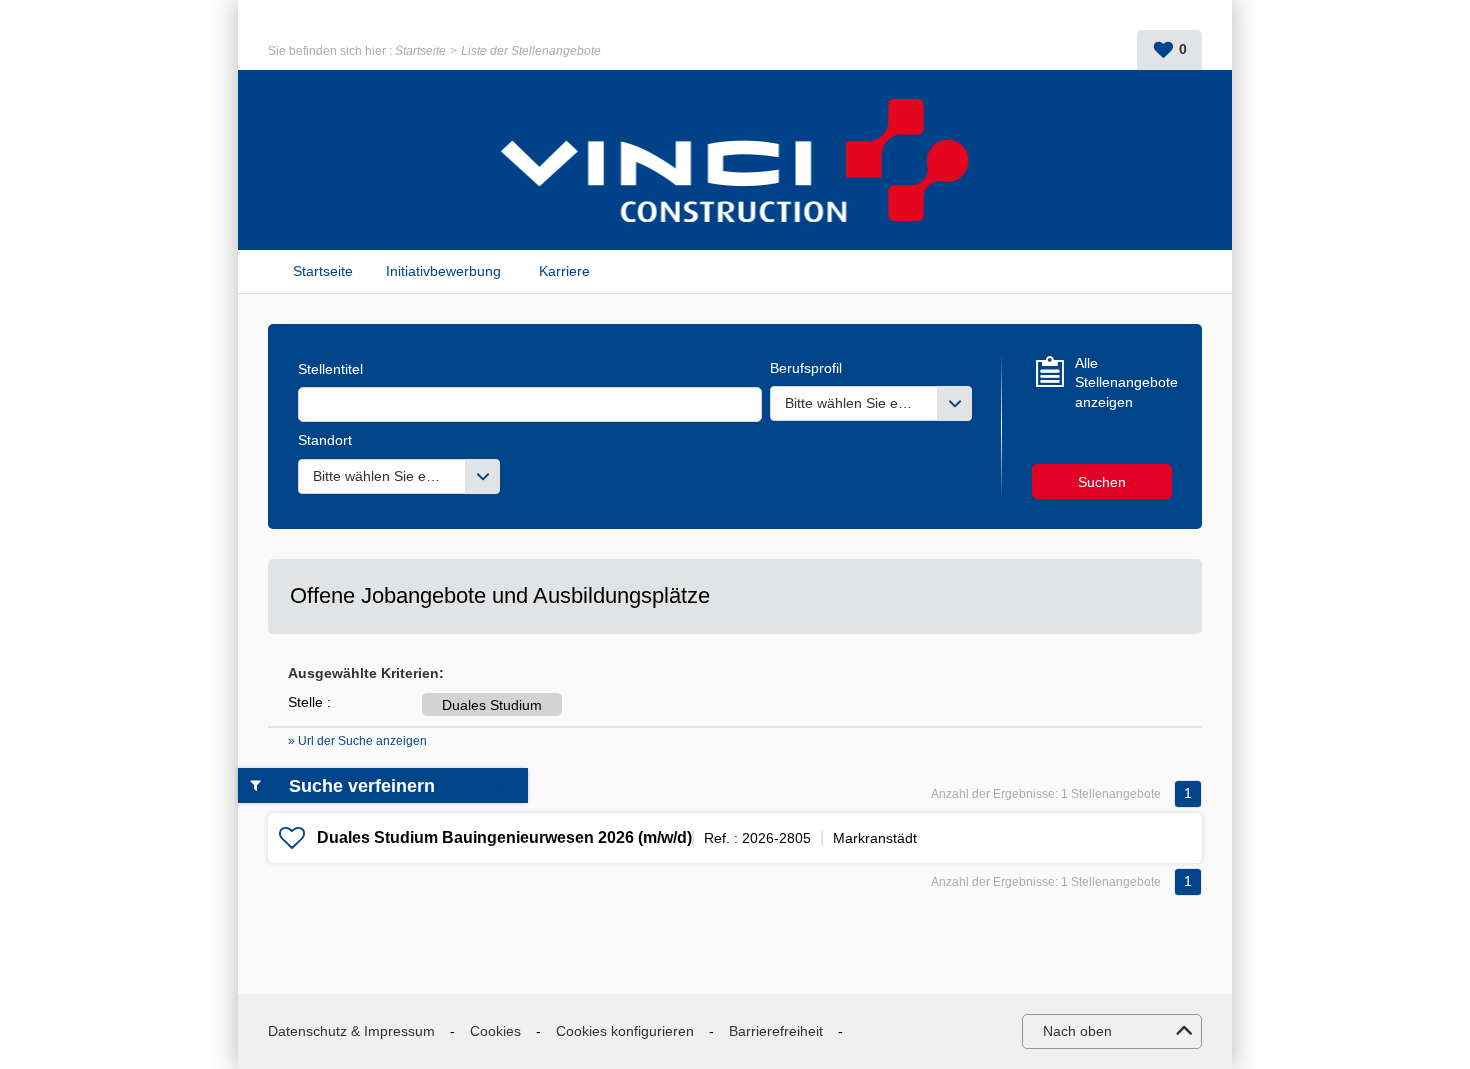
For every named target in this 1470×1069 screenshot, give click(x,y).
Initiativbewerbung (443, 271)
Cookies (495, 1031)
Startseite (420, 51)
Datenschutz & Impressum (351, 1031)
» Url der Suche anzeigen (357, 741)
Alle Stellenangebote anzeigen (1123, 382)
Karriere (564, 271)
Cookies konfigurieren (625, 1031)
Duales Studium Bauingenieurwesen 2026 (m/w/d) (504, 837)
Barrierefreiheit (776, 1031)
